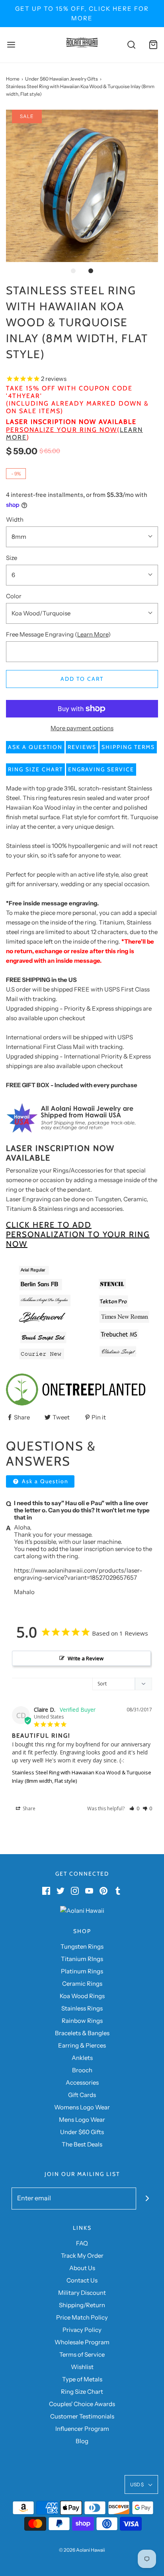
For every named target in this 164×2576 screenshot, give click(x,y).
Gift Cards (82, 2095)
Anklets (82, 2058)
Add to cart (82, 679)
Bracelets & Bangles (82, 2033)
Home (13, 79)
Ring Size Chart (35, 769)
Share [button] (28, 1808)
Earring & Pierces (82, 2045)
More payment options (82, 728)
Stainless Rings (82, 2008)
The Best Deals (82, 2144)
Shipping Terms (128, 747)
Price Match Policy (82, 2317)
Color (14, 596)
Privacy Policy (82, 2330)
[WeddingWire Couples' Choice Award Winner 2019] (82, 1910)
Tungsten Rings (82, 1946)
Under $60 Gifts (82, 2132)
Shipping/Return (82, 2305)
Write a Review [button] (86, 1658)
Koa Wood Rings (82, 1996)
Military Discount (82, 2293)
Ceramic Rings (82, 1984)
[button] (82, 186)
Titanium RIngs (82, 1959)
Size (12, 558)
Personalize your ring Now (61, 430)
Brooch (82, 2070)
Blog (82, 2441)
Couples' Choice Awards (82, 2404)
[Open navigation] (11, 45)
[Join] (147, 2199)
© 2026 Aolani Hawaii (82, 2550)
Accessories (82, 2082)
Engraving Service (101, 769)
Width (15, 519)
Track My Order (82, 2256)
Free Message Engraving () (58, 634)
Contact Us (82, 2280)
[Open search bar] (131, 45)
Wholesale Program (82, 2342)
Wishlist (82, 2367)
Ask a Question (35, 747)
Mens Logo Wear (82, 2120)
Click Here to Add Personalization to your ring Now (78, 1234)
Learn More (93, 634)
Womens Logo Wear (82, 2107)
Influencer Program (82, 2429)
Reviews (82, 747)
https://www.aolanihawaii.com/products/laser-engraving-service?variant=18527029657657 (78, 1574)
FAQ (82, 2243)
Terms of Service (82, 2354)
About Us (82, 2268)
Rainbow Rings (82, 2021)
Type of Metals (82, 2379)
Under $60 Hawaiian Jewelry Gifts (61, 79)
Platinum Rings (82, 1971)
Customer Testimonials (82, 2416)
